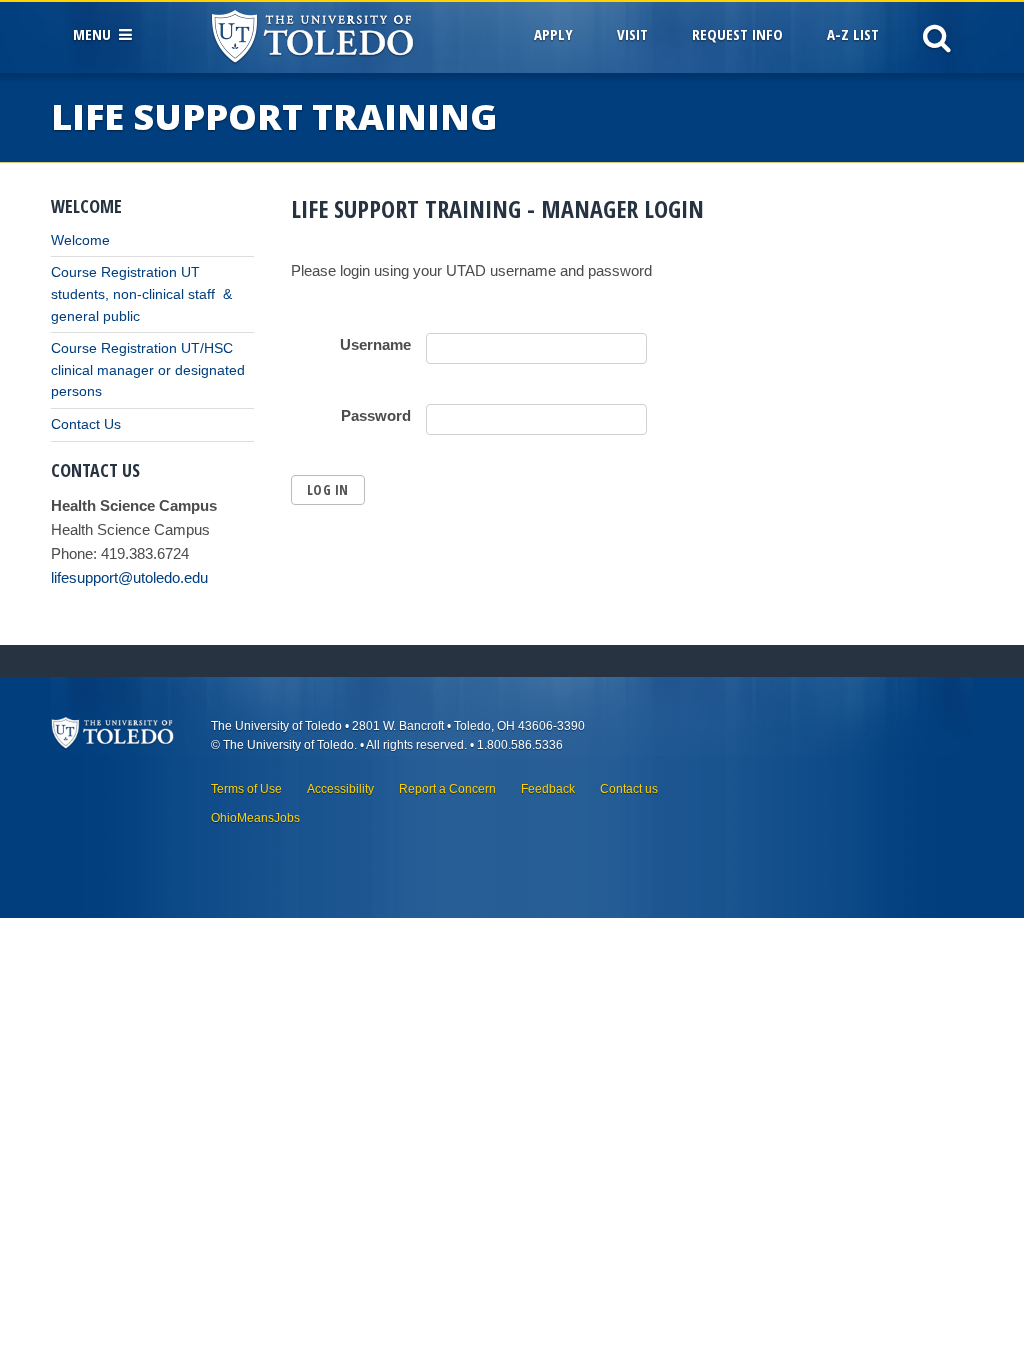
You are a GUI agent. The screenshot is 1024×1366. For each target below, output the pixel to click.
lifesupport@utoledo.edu (129, 577)
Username (375, 344)
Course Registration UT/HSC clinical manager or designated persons (148, 370)
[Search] (937, 37)
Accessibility (340, 789)
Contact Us (86, 424)
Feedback (548, 789)
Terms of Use (246, 789)
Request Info (737, 34)
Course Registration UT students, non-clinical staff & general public (141, 294)
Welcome (80, 240)
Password (376, 415)
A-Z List (853, 34)
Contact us (629, 789)
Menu (96, 34)
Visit (632, 34)
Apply (553, 34)
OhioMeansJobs (255, 818)
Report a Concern (447, 789)
